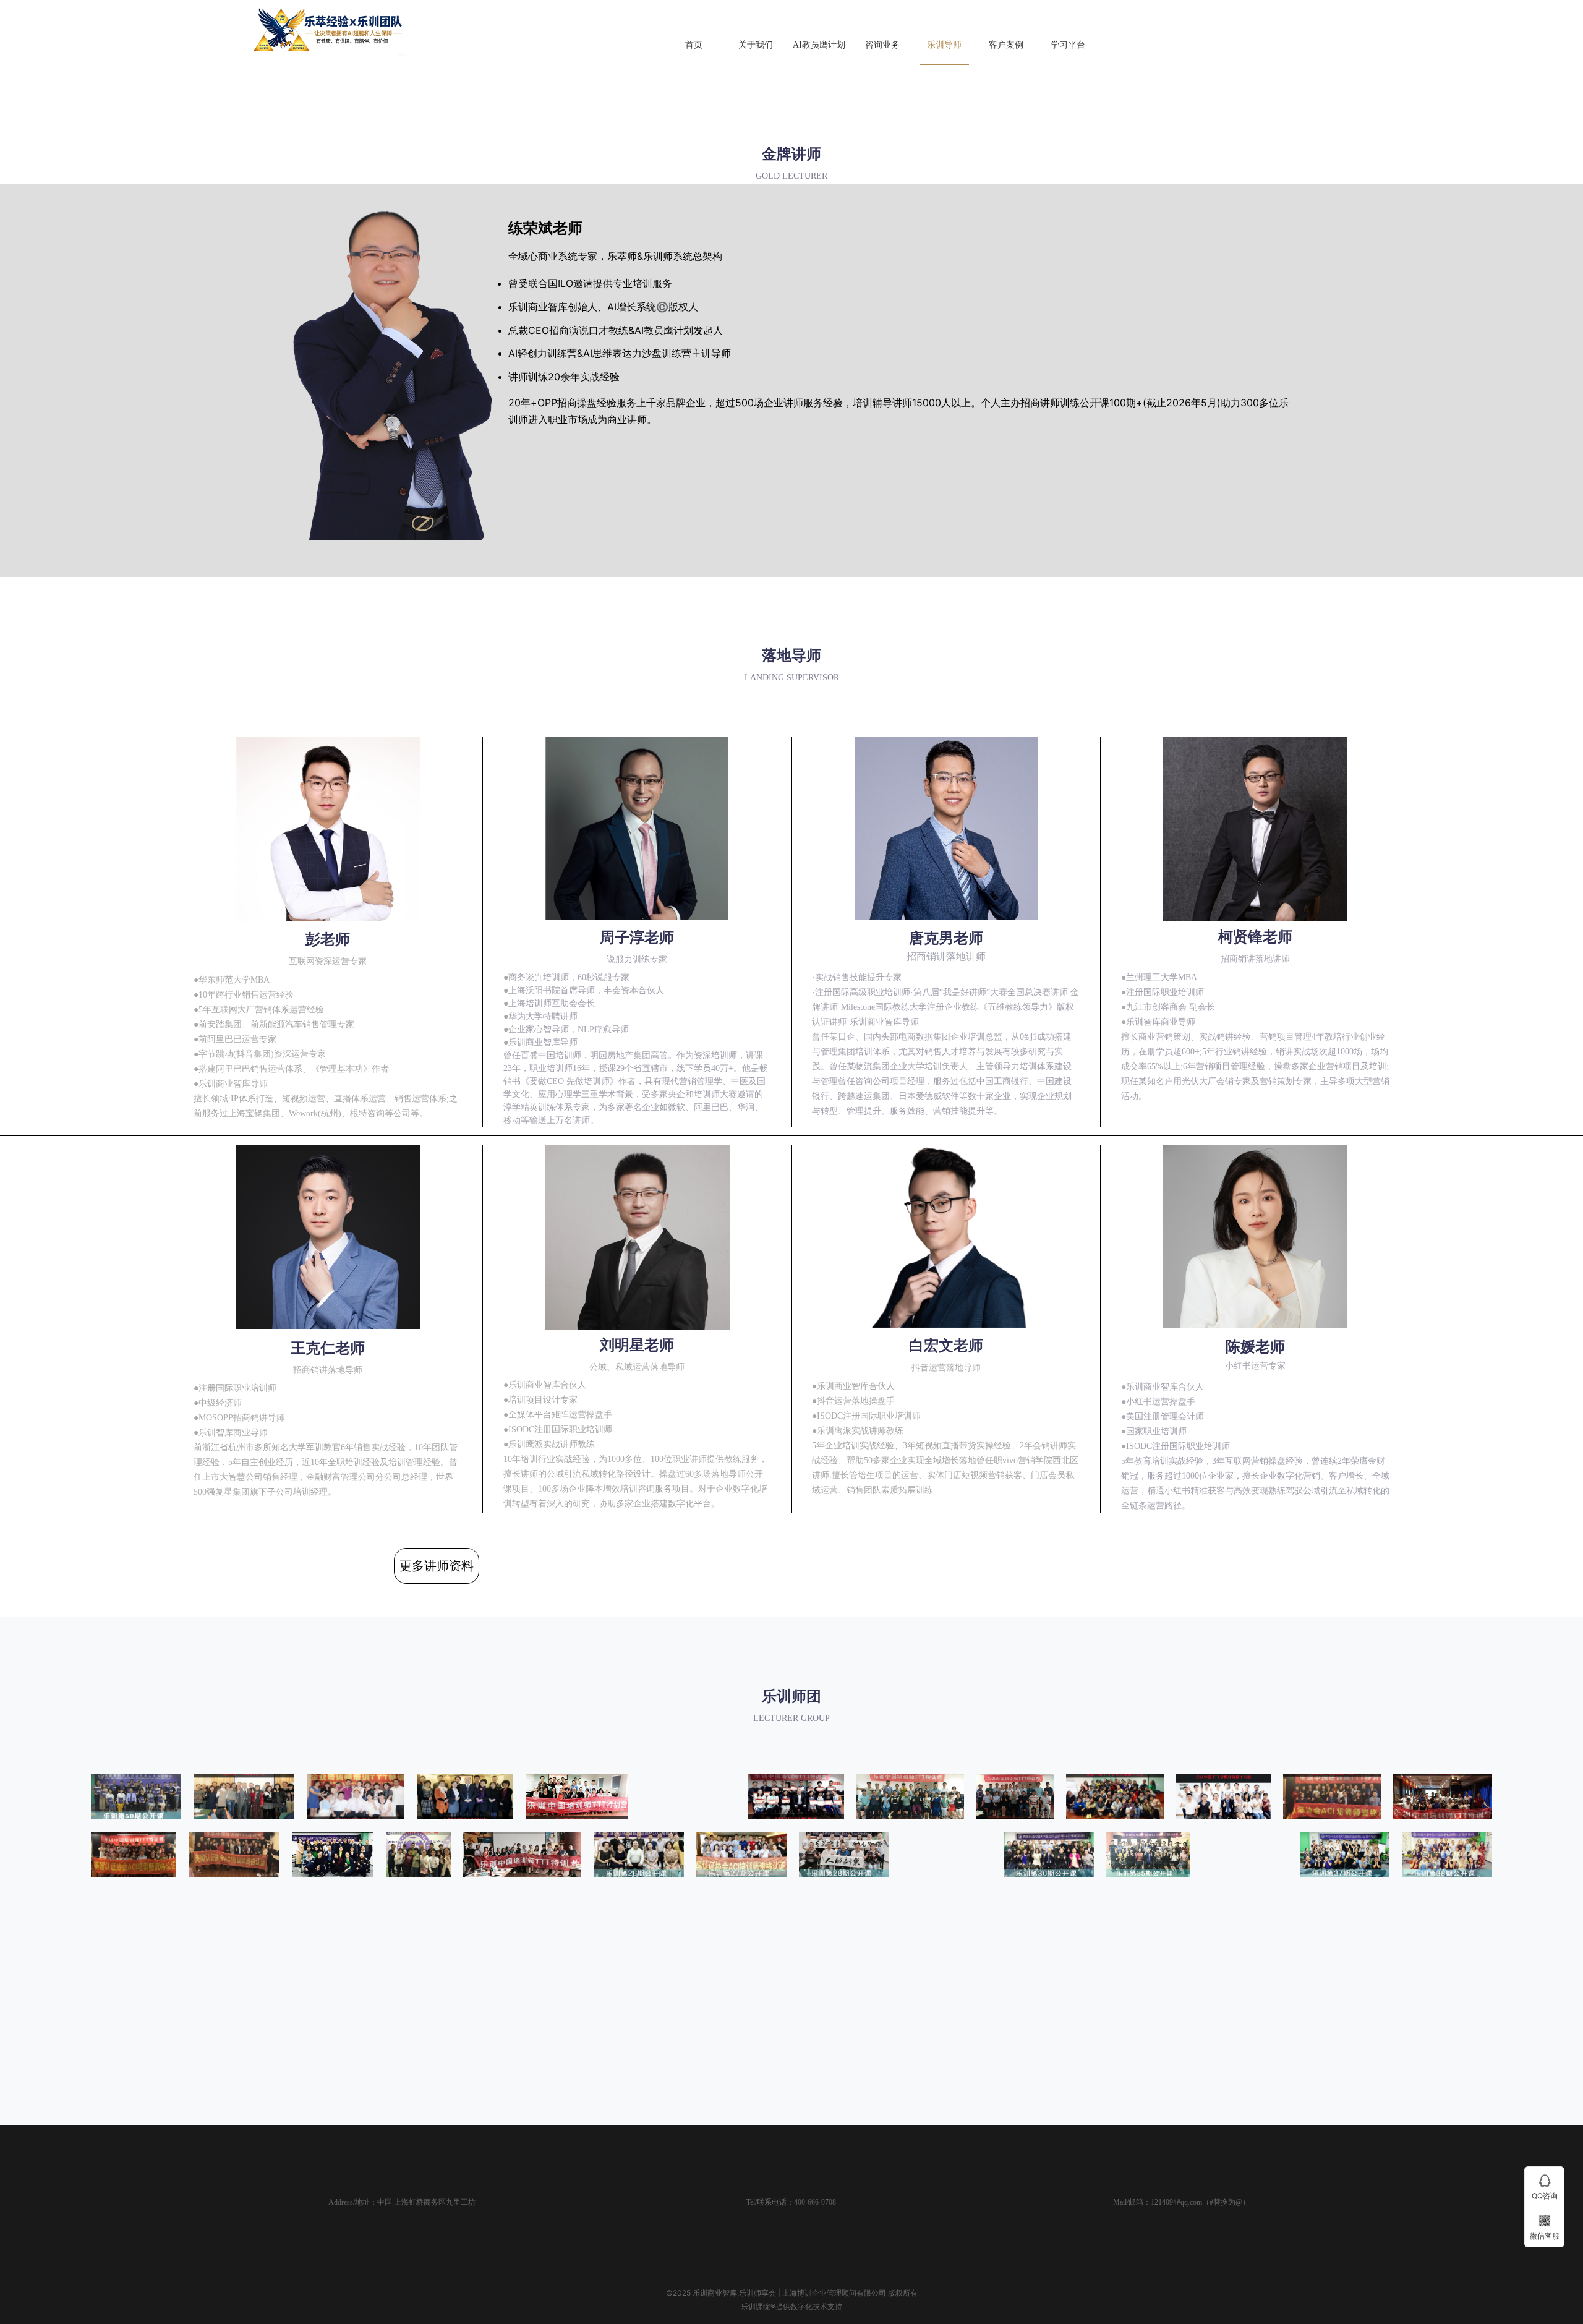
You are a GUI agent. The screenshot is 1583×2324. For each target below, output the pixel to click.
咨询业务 (882, 45)
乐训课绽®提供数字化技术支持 (791, 2306)
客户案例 (1006, 45)
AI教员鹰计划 (819, 45)
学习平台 (1068, 45)
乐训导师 (944, 45)
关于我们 (756, 45)
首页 (694, 45)
